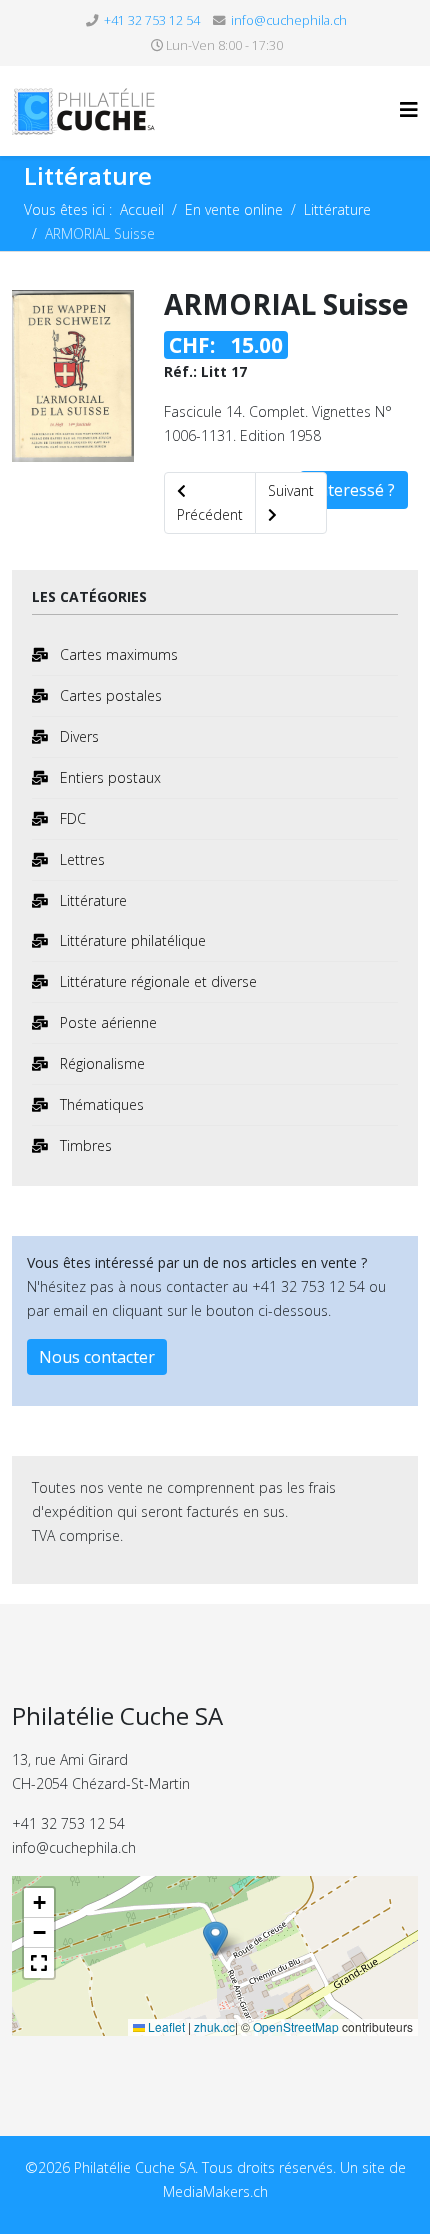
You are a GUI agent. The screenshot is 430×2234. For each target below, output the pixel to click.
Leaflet (165, 2026)
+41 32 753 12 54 (152, 20)
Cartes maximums (117, 654)
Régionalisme (100, 1063)
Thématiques (100, 1104)
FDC (71, 818)
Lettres (80, 859)
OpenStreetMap (296, 2026)
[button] (215, 1941)
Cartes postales (109, 695)
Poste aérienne (106, 1022)
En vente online (234, 209)
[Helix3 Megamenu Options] (409, 109)
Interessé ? (354, 490)
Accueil (142, 209)
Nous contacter (97, 1357)
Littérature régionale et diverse (156, 981)
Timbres (84, 1145)
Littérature (337, 209)
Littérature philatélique (131, 940)
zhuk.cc (214, 2026)
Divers (77, 736)
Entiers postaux (108, 777)
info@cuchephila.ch (289, 20)
